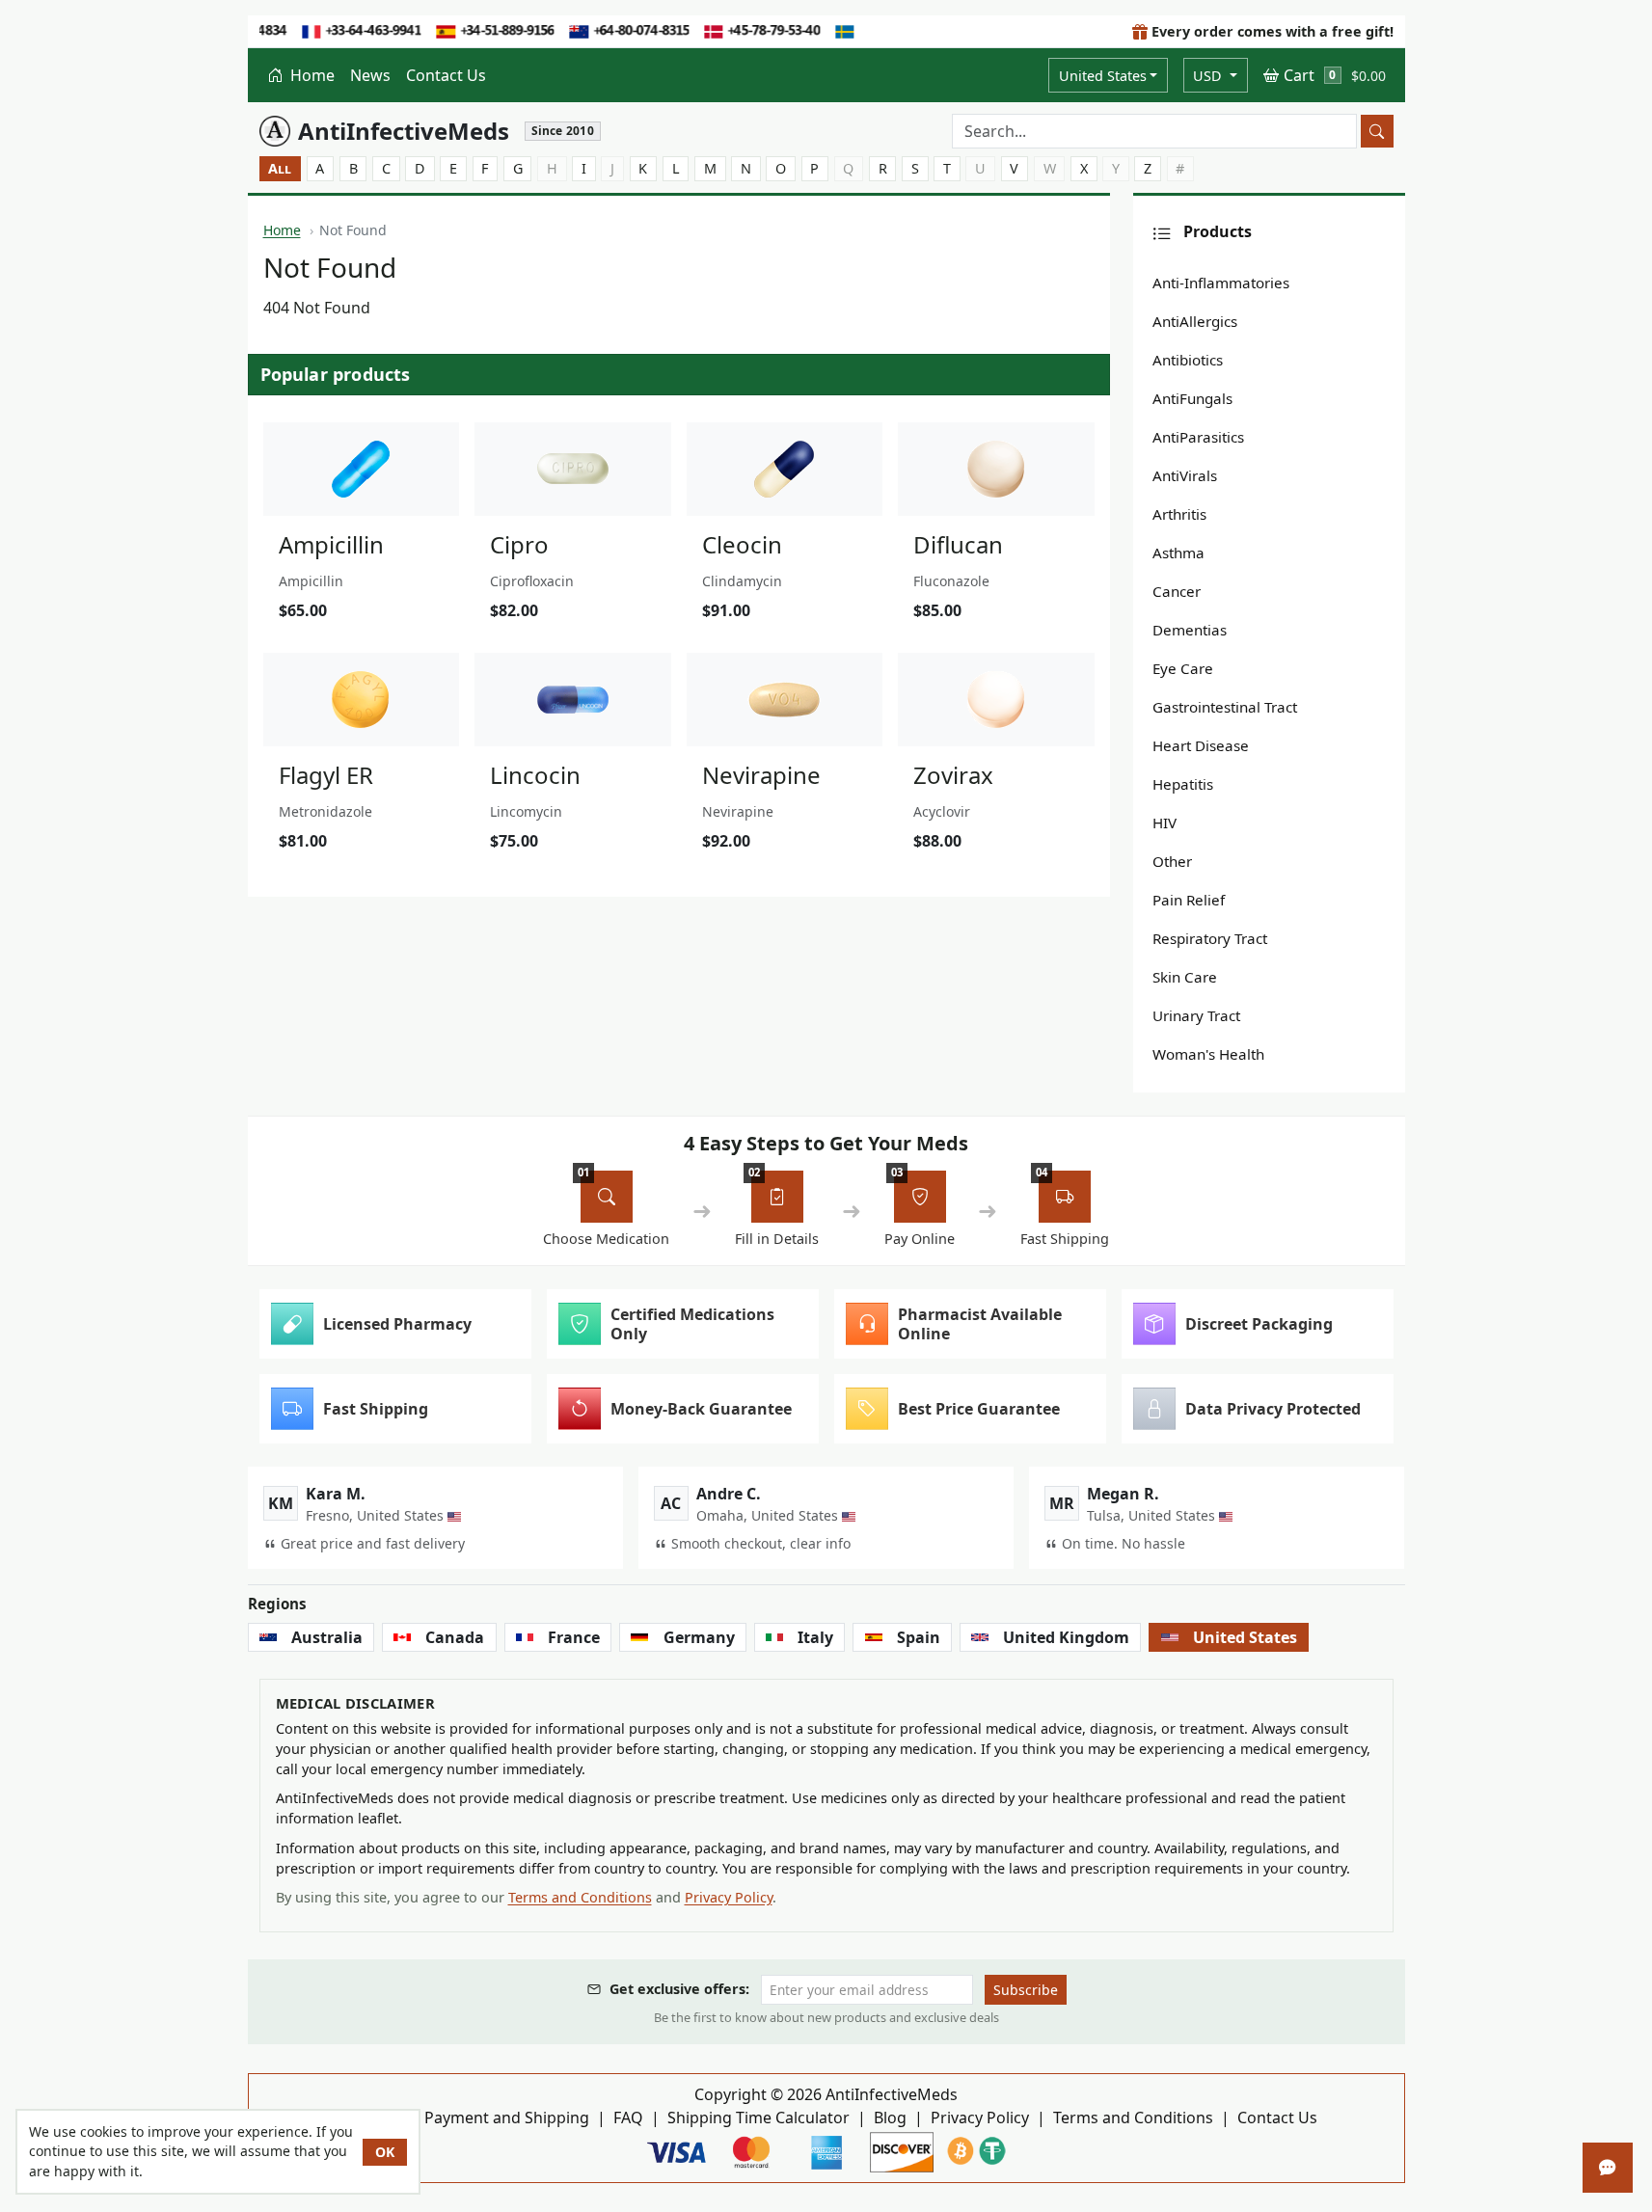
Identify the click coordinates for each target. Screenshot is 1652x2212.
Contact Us (446, 75)
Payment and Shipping (507, 2118)
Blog (890, 2118)
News (370, 75)
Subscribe (1026, 1990)
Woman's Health (1208, 1054)
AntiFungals (1192, 398)
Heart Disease (1201, 745)
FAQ (628, 2118)
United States (1103, 76)
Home (311, 75)
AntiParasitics (1198, 437)
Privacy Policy (729, 1897)
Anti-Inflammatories (1221, 283)
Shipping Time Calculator (758, 2118)
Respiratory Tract (1210, 938)
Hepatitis (1183, 784)
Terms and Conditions (580, 1897)
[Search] (1377, 131)
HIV (1165, 823)
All (280, 168)
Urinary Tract (1196, 1015)
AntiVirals (1185, 475)
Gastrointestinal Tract (1225, 707)
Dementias (1190, 630)
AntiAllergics (1195, 321)
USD (1209, 76)
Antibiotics (1188, 360)
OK (385, 2152)
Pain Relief (1189, 900)
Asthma (1178, 553)
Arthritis (1179, 514)
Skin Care (1185, 977)
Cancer (1177, 591)
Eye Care (1183, 668)
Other (1172, 861)
